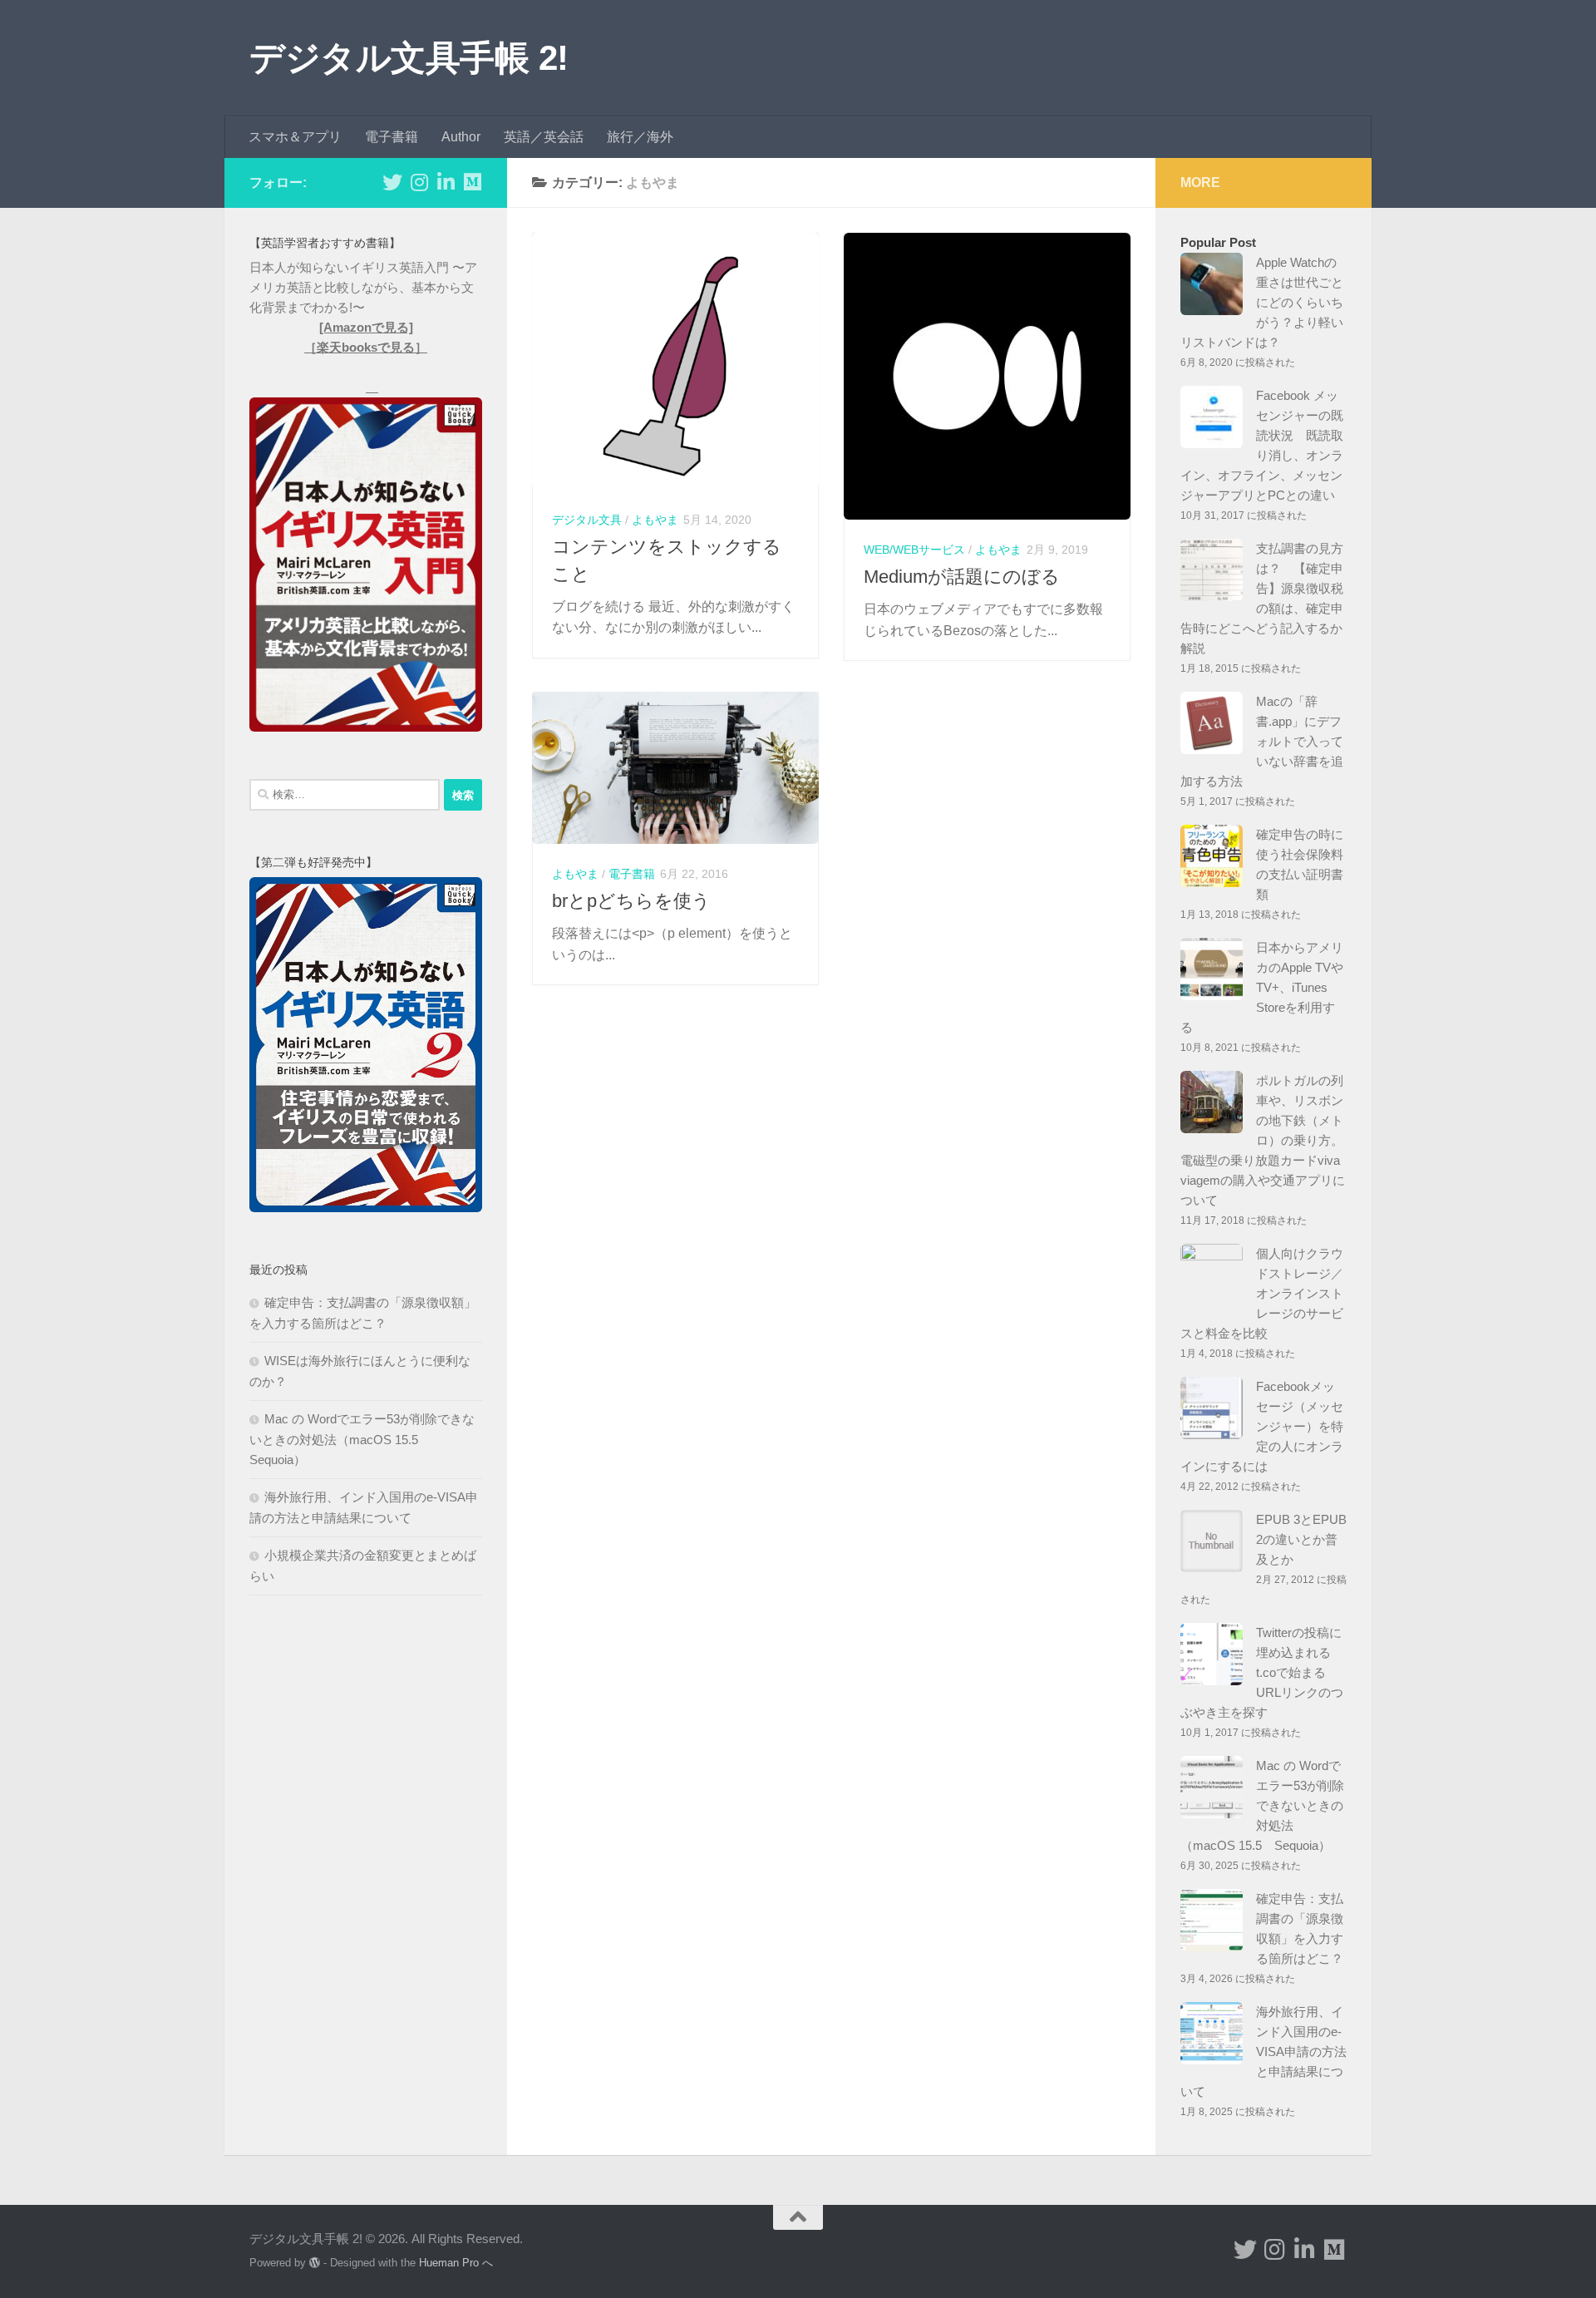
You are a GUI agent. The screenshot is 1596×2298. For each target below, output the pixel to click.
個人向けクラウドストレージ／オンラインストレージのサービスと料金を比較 (1262, 1293)
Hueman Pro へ (456, 2263)
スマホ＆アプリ (295, 137)
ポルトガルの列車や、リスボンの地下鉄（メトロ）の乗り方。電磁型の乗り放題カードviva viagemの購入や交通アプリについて (1263, 1140)
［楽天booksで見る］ (366, 347)
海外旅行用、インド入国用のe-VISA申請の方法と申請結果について (1263, 2051)
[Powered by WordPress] (315, 2263)
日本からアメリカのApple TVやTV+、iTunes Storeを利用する (1262, 987)
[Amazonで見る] (366, 327)
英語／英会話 (544, 137)
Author (461, 137)
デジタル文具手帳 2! (409, 58)
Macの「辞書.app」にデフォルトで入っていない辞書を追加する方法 (1262, 741)
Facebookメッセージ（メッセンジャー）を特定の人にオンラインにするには (1262, 1426)
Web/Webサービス (914, 550)
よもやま (655, 520)
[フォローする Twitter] (392, 182)
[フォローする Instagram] (419, 182)
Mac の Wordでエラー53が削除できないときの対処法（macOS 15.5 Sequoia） (362, 1439)
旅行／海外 (640, 137)
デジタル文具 (587, 520)
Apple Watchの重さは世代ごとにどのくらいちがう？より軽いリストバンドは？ (1262, 302)
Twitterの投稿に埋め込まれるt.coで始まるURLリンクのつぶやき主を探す (1262, 1672)
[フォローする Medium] (472, 182)
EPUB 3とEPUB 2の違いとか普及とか (1301, 1539)
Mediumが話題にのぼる (962, 577)
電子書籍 (392, 137)
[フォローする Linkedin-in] (446, 182)
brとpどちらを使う (631, 901)
